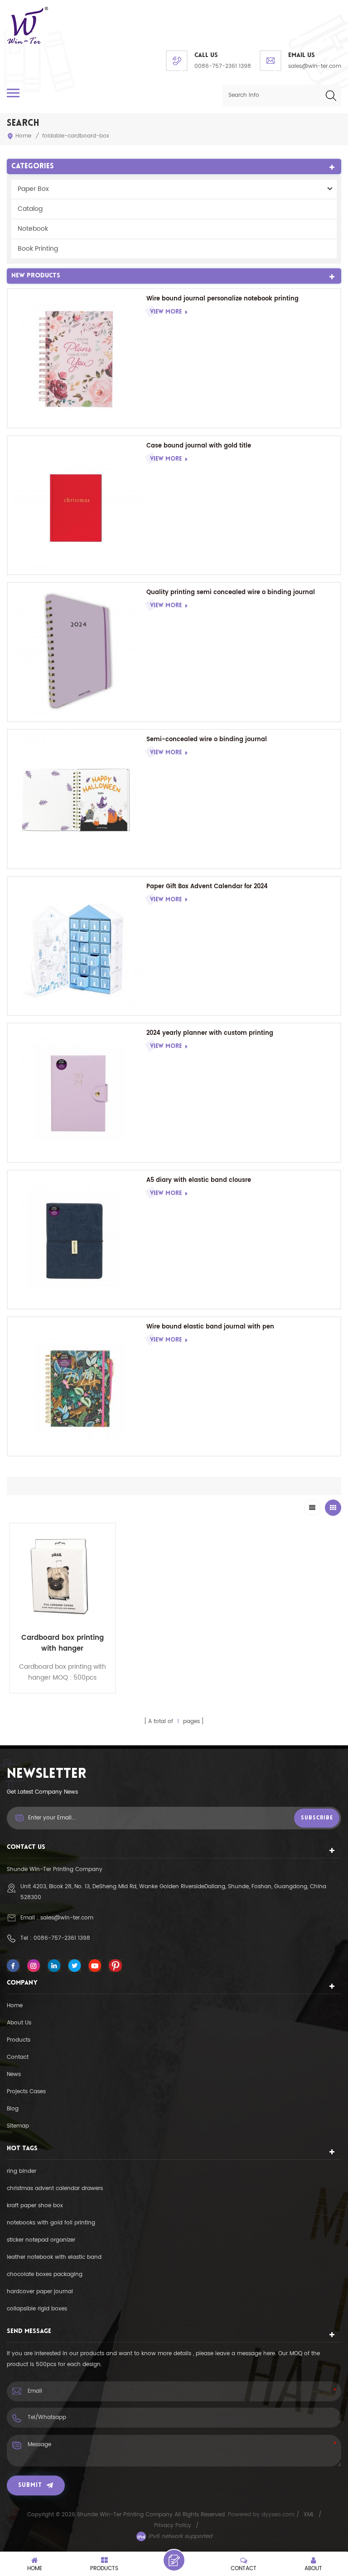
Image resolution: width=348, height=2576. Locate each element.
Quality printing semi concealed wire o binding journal (231, 593)
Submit (30, 2485)
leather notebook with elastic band (54, 2257)
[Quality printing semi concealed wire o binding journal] (77, 652)
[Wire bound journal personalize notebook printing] (77, 358)
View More (166, 312)
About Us (19, 2023)
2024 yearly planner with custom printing (210, 1033)
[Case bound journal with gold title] (77, 505)
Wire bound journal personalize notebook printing (222, 299)
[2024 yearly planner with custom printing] (77, 1093)
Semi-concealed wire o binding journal (207, 740)
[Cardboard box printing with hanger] (63, 1576)
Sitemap (18, 2126)
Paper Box (33, 189)
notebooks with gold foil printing (51, 2223)
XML (309, 2515)
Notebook (33, 229)
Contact (18, 2057)
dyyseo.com (279, 2515)
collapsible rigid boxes (37, 2309)
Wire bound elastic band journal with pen (210, 1327)
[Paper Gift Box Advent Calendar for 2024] (77, 946)
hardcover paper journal (40, 2292)
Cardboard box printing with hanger (63, 1643)
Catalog (30, 209)
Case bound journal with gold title (199, 446)
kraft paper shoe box (35, 2206)
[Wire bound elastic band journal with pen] (77, 1386)
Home (23, 136)
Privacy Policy (173, 2526)
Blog (13, 2109)
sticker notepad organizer (41, 2240)
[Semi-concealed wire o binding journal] (77, 799)
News (14, 2074)
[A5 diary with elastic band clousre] (77, 1240)
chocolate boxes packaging (45, 2274)
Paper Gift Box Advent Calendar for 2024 (207, 887)
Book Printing (38, 249)
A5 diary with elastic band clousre (199, 1180)
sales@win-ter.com (315, 66)
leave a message (174, 2560)
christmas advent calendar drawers (55, 2188)
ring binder (22, 2171)
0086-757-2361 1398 (223, 66)
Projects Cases (26, 2092)
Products (19, 2040)
